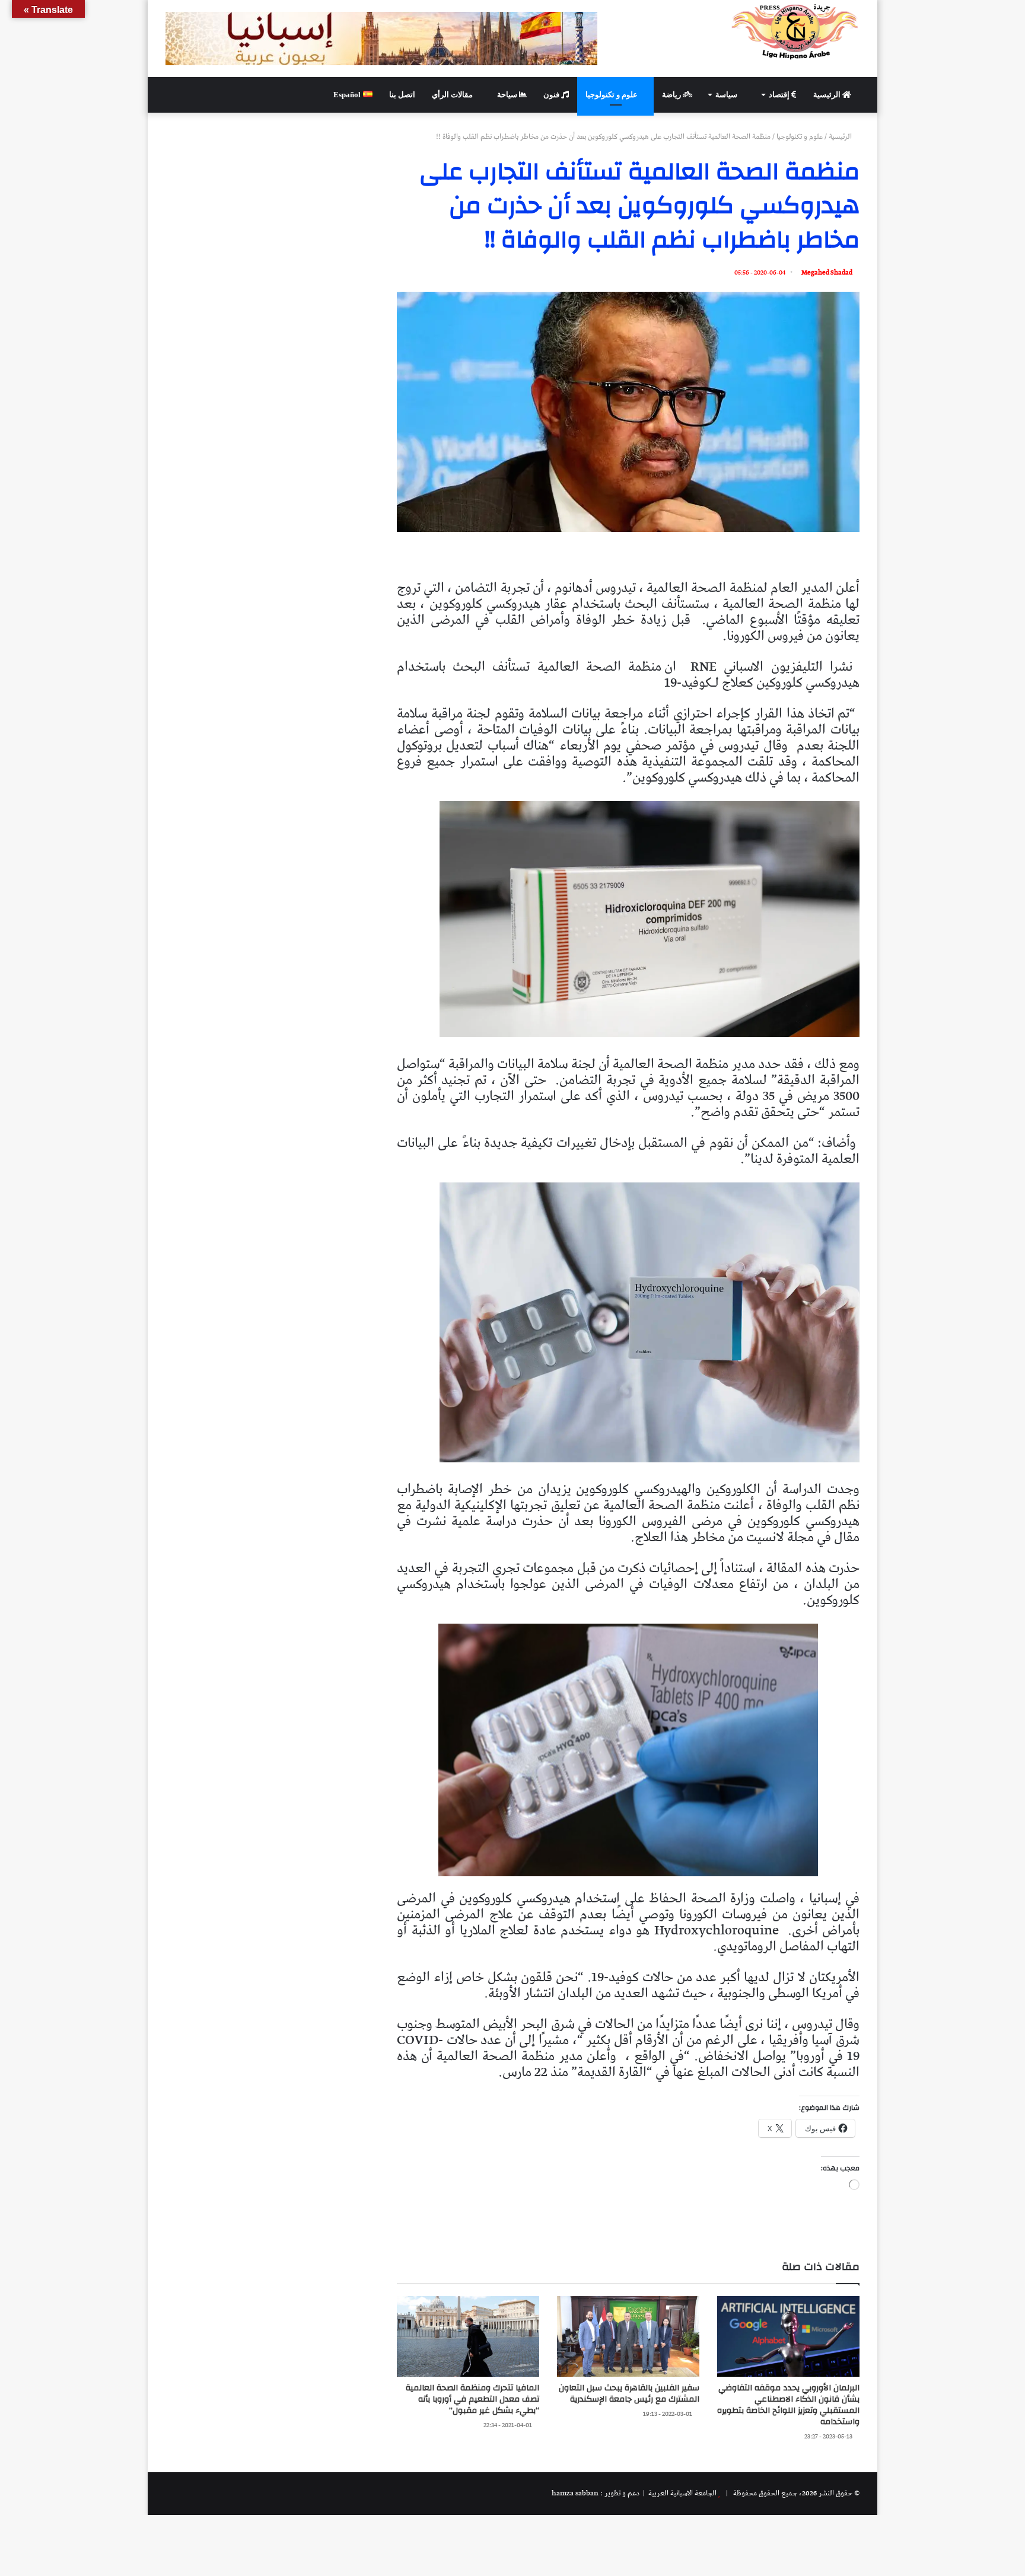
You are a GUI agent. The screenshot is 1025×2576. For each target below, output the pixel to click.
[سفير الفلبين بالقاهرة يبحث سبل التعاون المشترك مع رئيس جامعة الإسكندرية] (628, 2336)
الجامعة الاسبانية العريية (682, 2493)
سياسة (727, 95)
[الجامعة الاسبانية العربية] (795, 31)
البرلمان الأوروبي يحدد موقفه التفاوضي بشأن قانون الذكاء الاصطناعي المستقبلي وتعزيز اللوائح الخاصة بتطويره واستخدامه (788, 2405)
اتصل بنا (402, 95)
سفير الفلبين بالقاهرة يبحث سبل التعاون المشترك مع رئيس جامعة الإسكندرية (629, 2394)
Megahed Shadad (827, 272)
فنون (552, 95)
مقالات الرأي (453, 95)
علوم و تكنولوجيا (612, 95)
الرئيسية (828, 95)
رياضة (672, 95)
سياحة (508, 95)
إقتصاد (780, 95)
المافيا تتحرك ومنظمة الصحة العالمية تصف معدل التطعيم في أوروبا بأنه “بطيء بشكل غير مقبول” (472, 2399)
